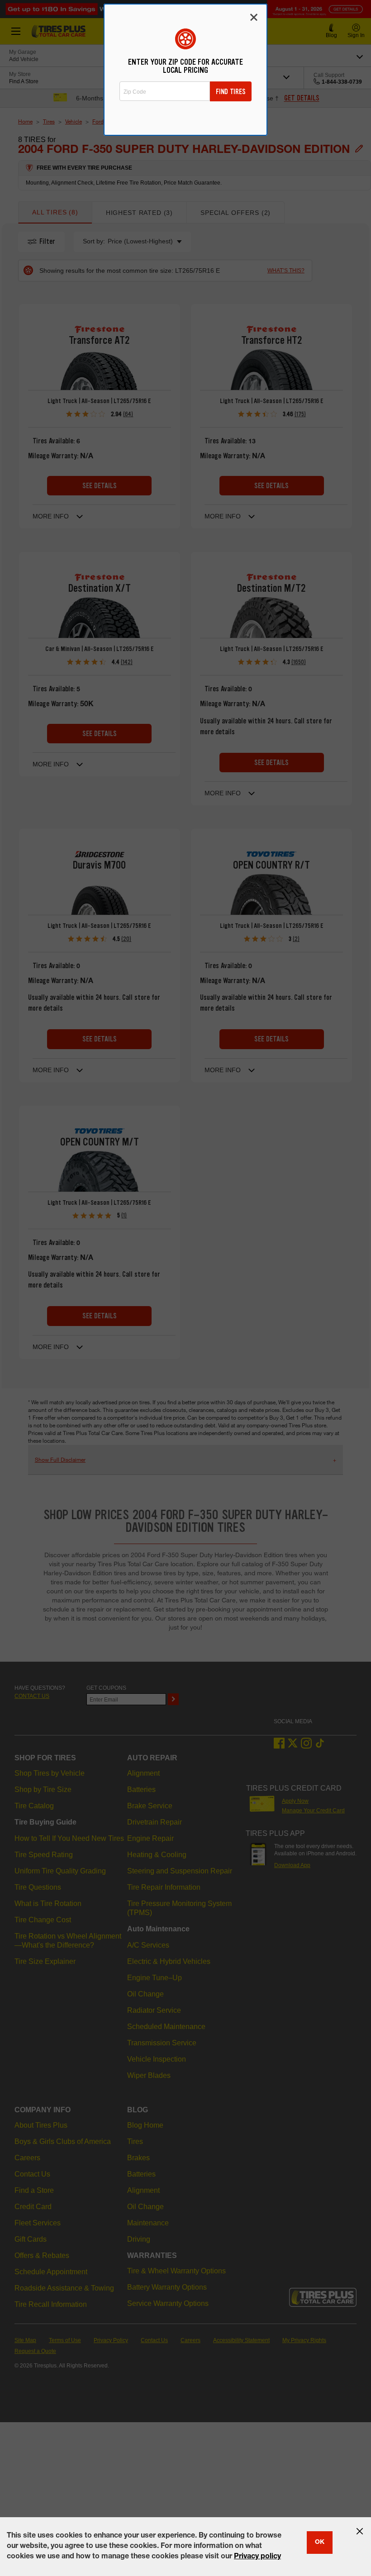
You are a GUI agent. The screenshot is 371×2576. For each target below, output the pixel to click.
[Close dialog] (254, 17)
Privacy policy (257, 2557)
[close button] (360, 2531)
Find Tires (231, 92)
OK (320, 2543)
